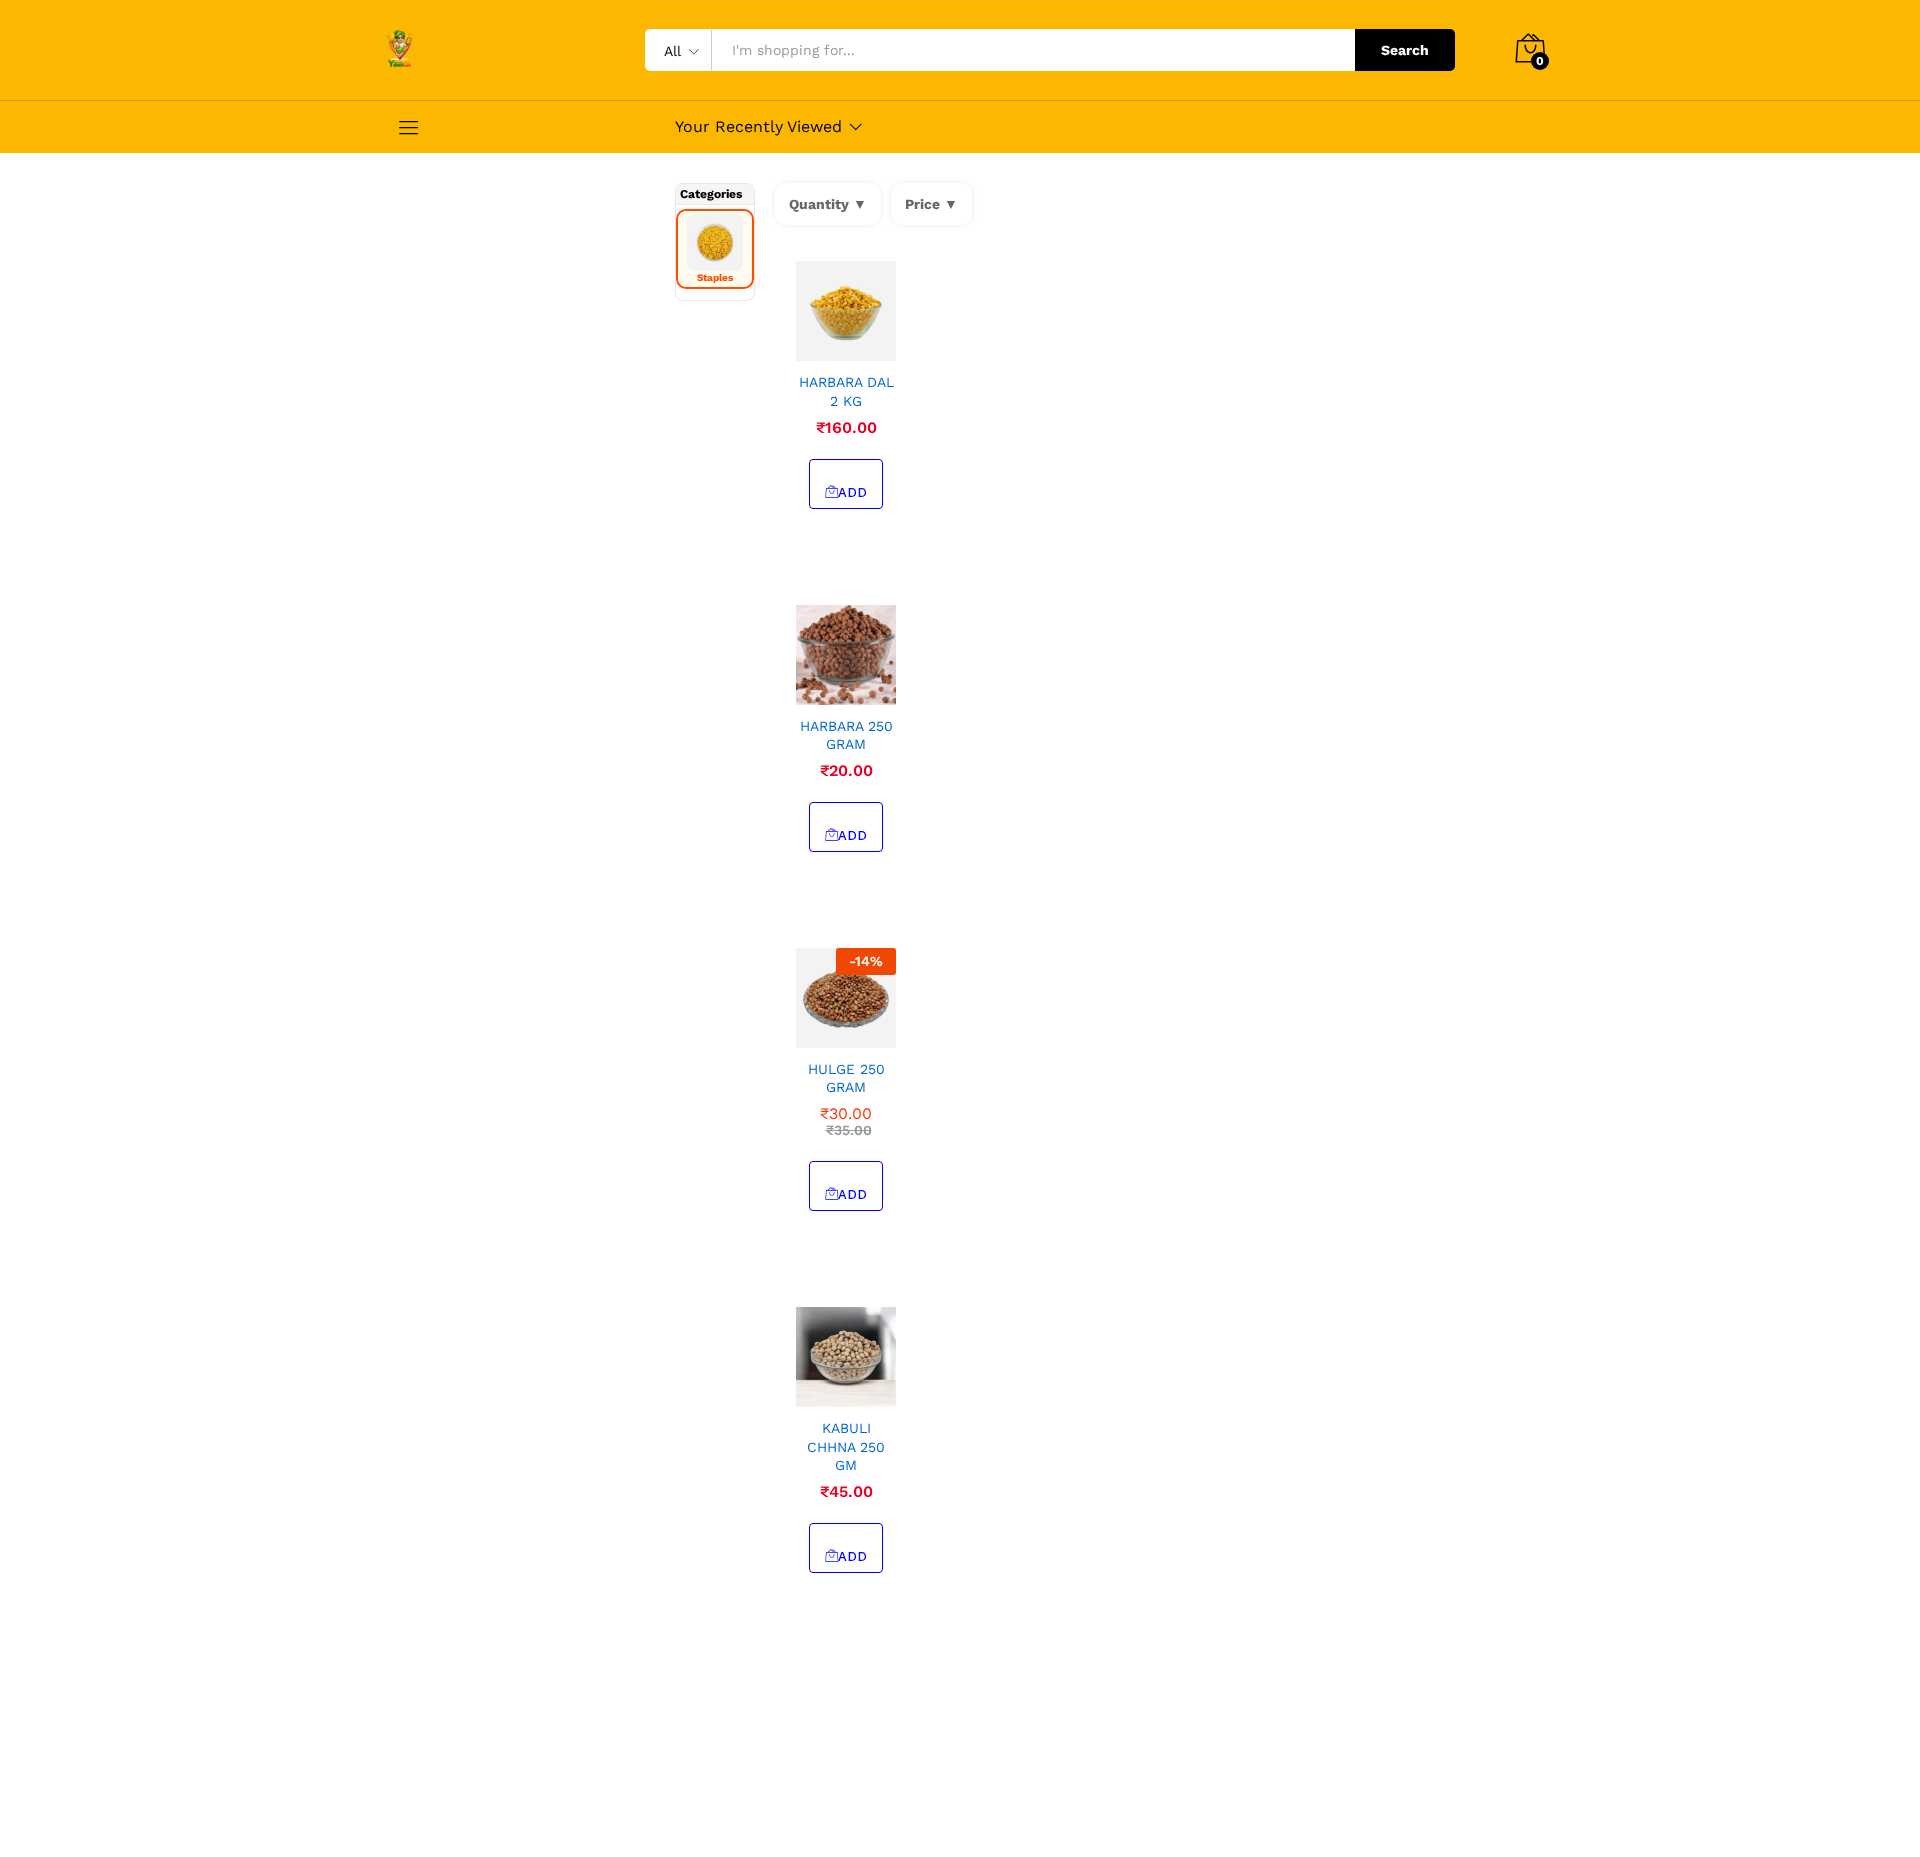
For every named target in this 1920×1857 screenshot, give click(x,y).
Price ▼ (931, 204)
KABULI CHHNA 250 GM (846, 1446)
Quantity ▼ (828, 204)
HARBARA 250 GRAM (846, 735)
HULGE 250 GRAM (846, 1078)
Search (1405, 50)
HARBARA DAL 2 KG (846, 391)
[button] (823, 349)
